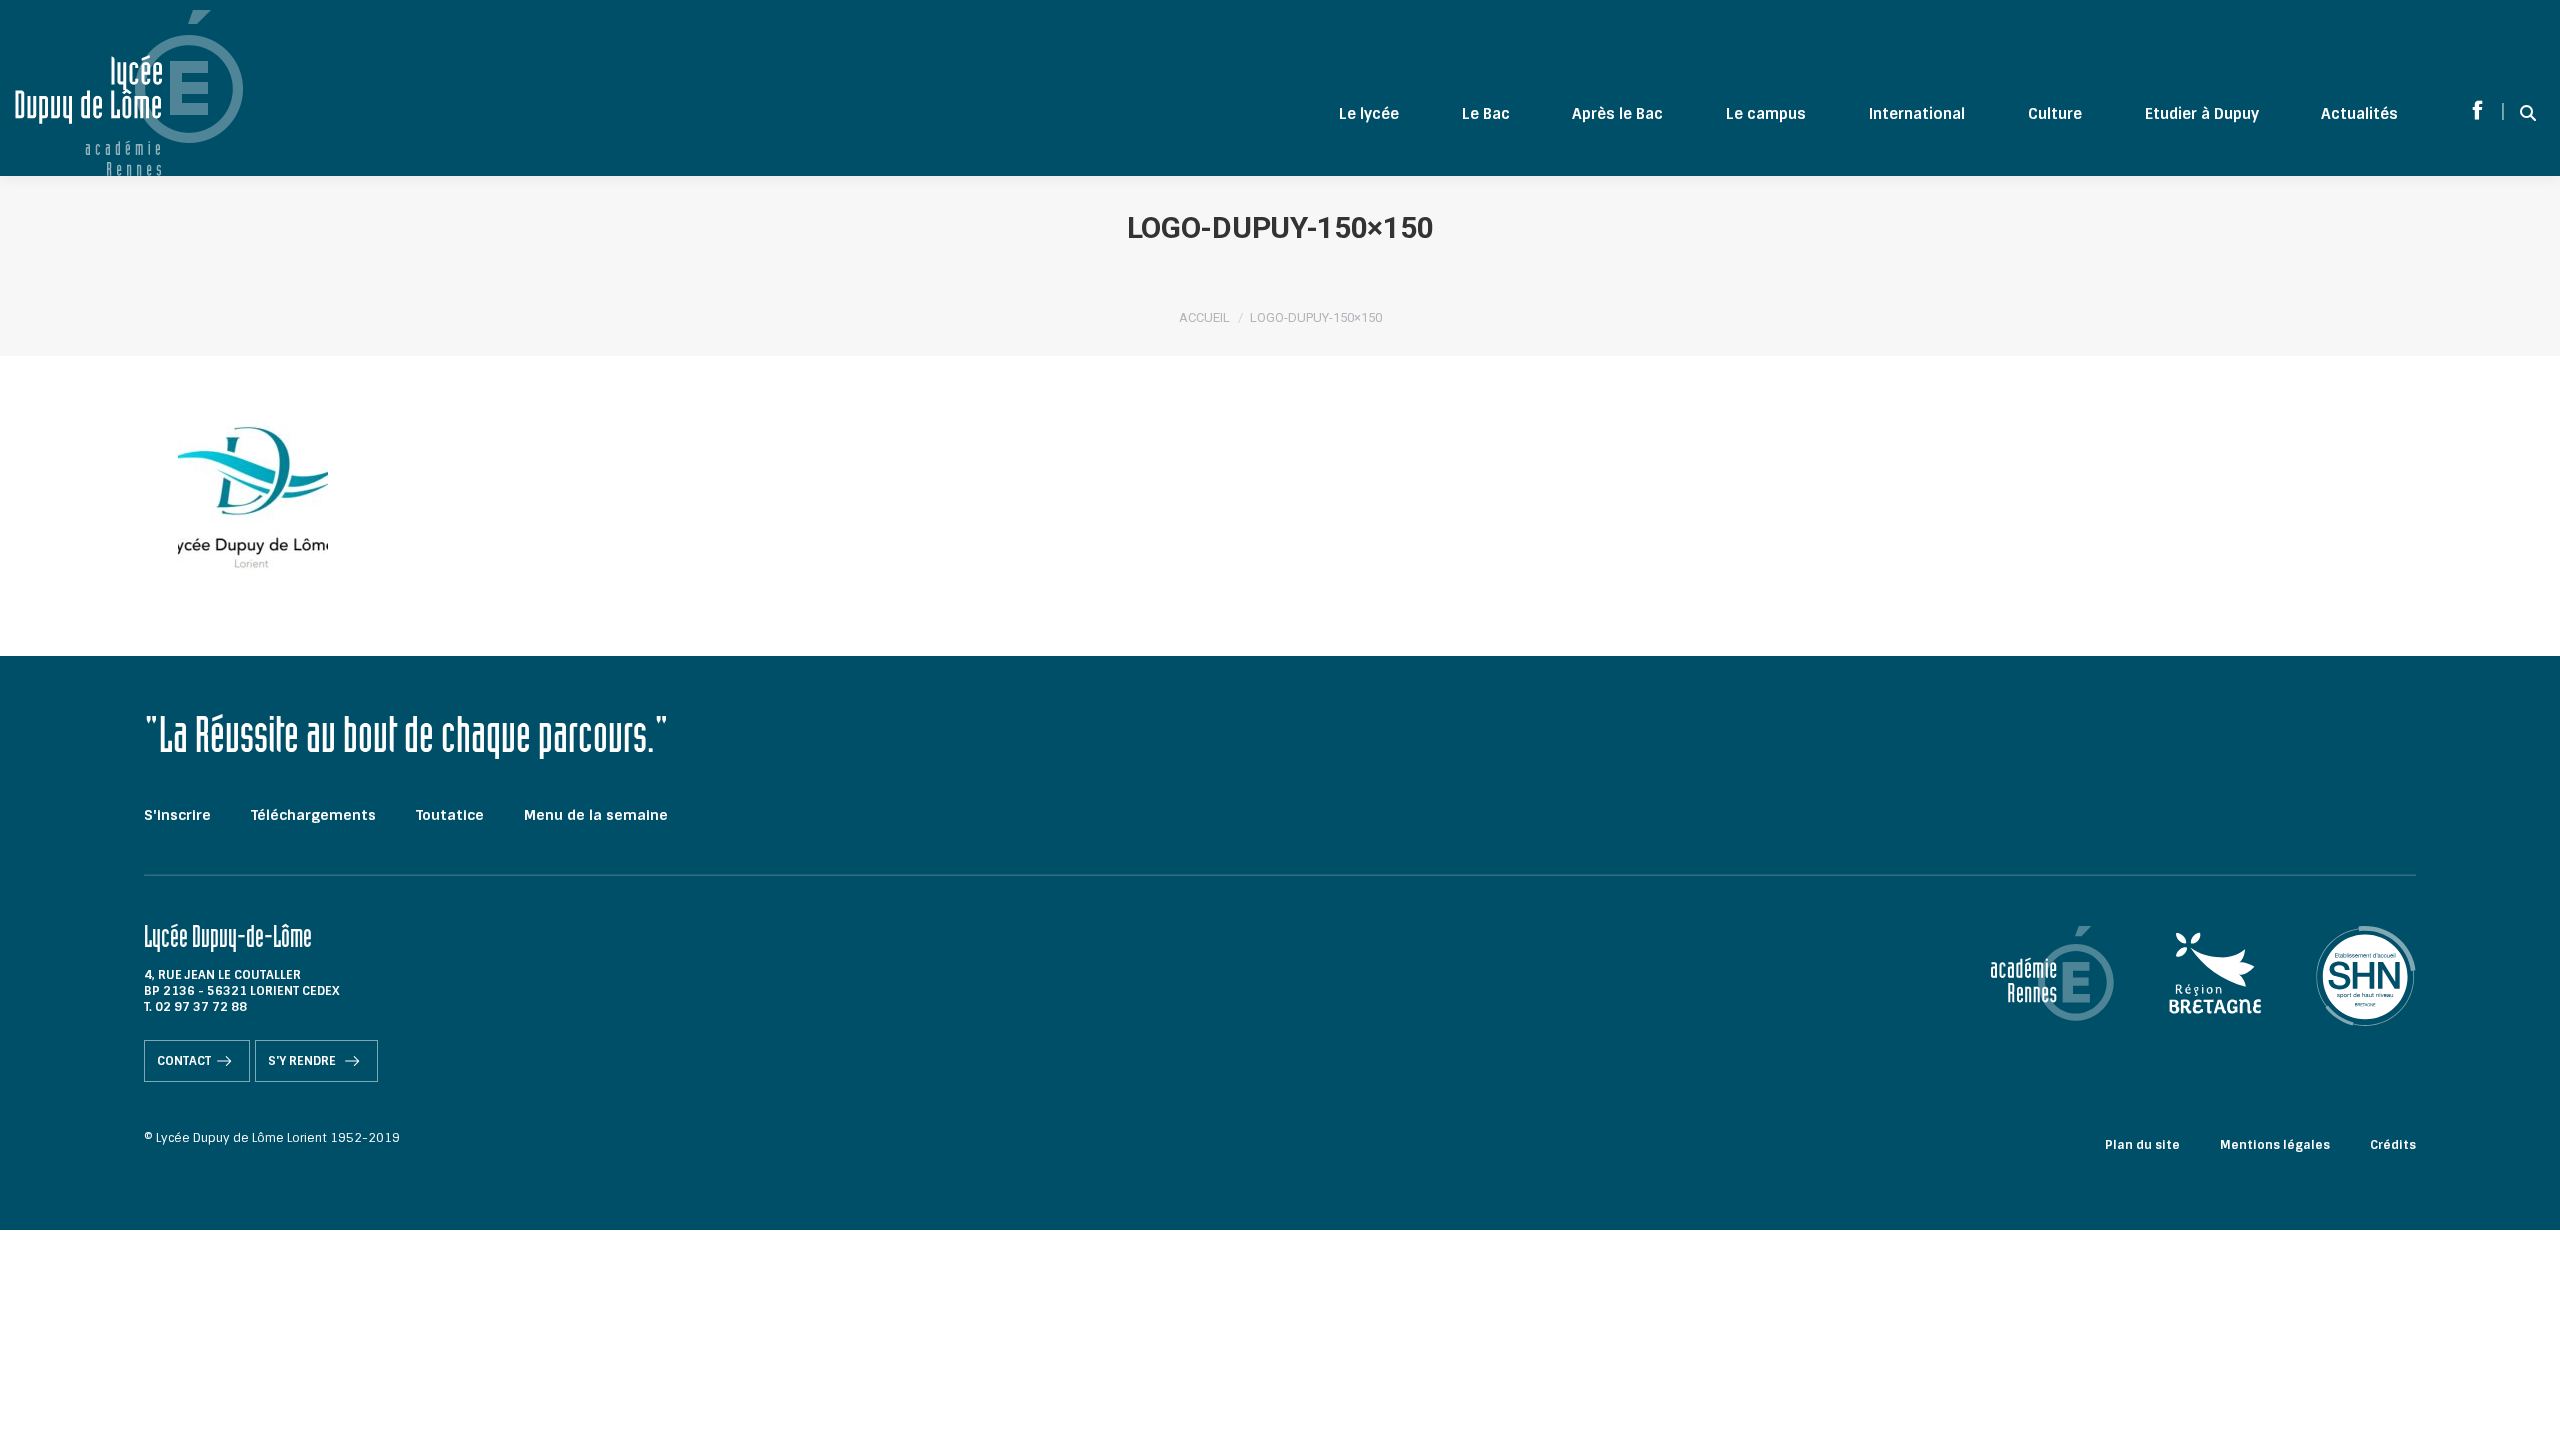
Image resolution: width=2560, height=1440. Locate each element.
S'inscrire (177, 815)
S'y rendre (303, 1061)
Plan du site (2142, 1145)
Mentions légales (2275, 1145)
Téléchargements (313, 815)
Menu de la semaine (596, 815)
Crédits (2393, 1145)
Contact (184, 1061)
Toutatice (450, 815)
